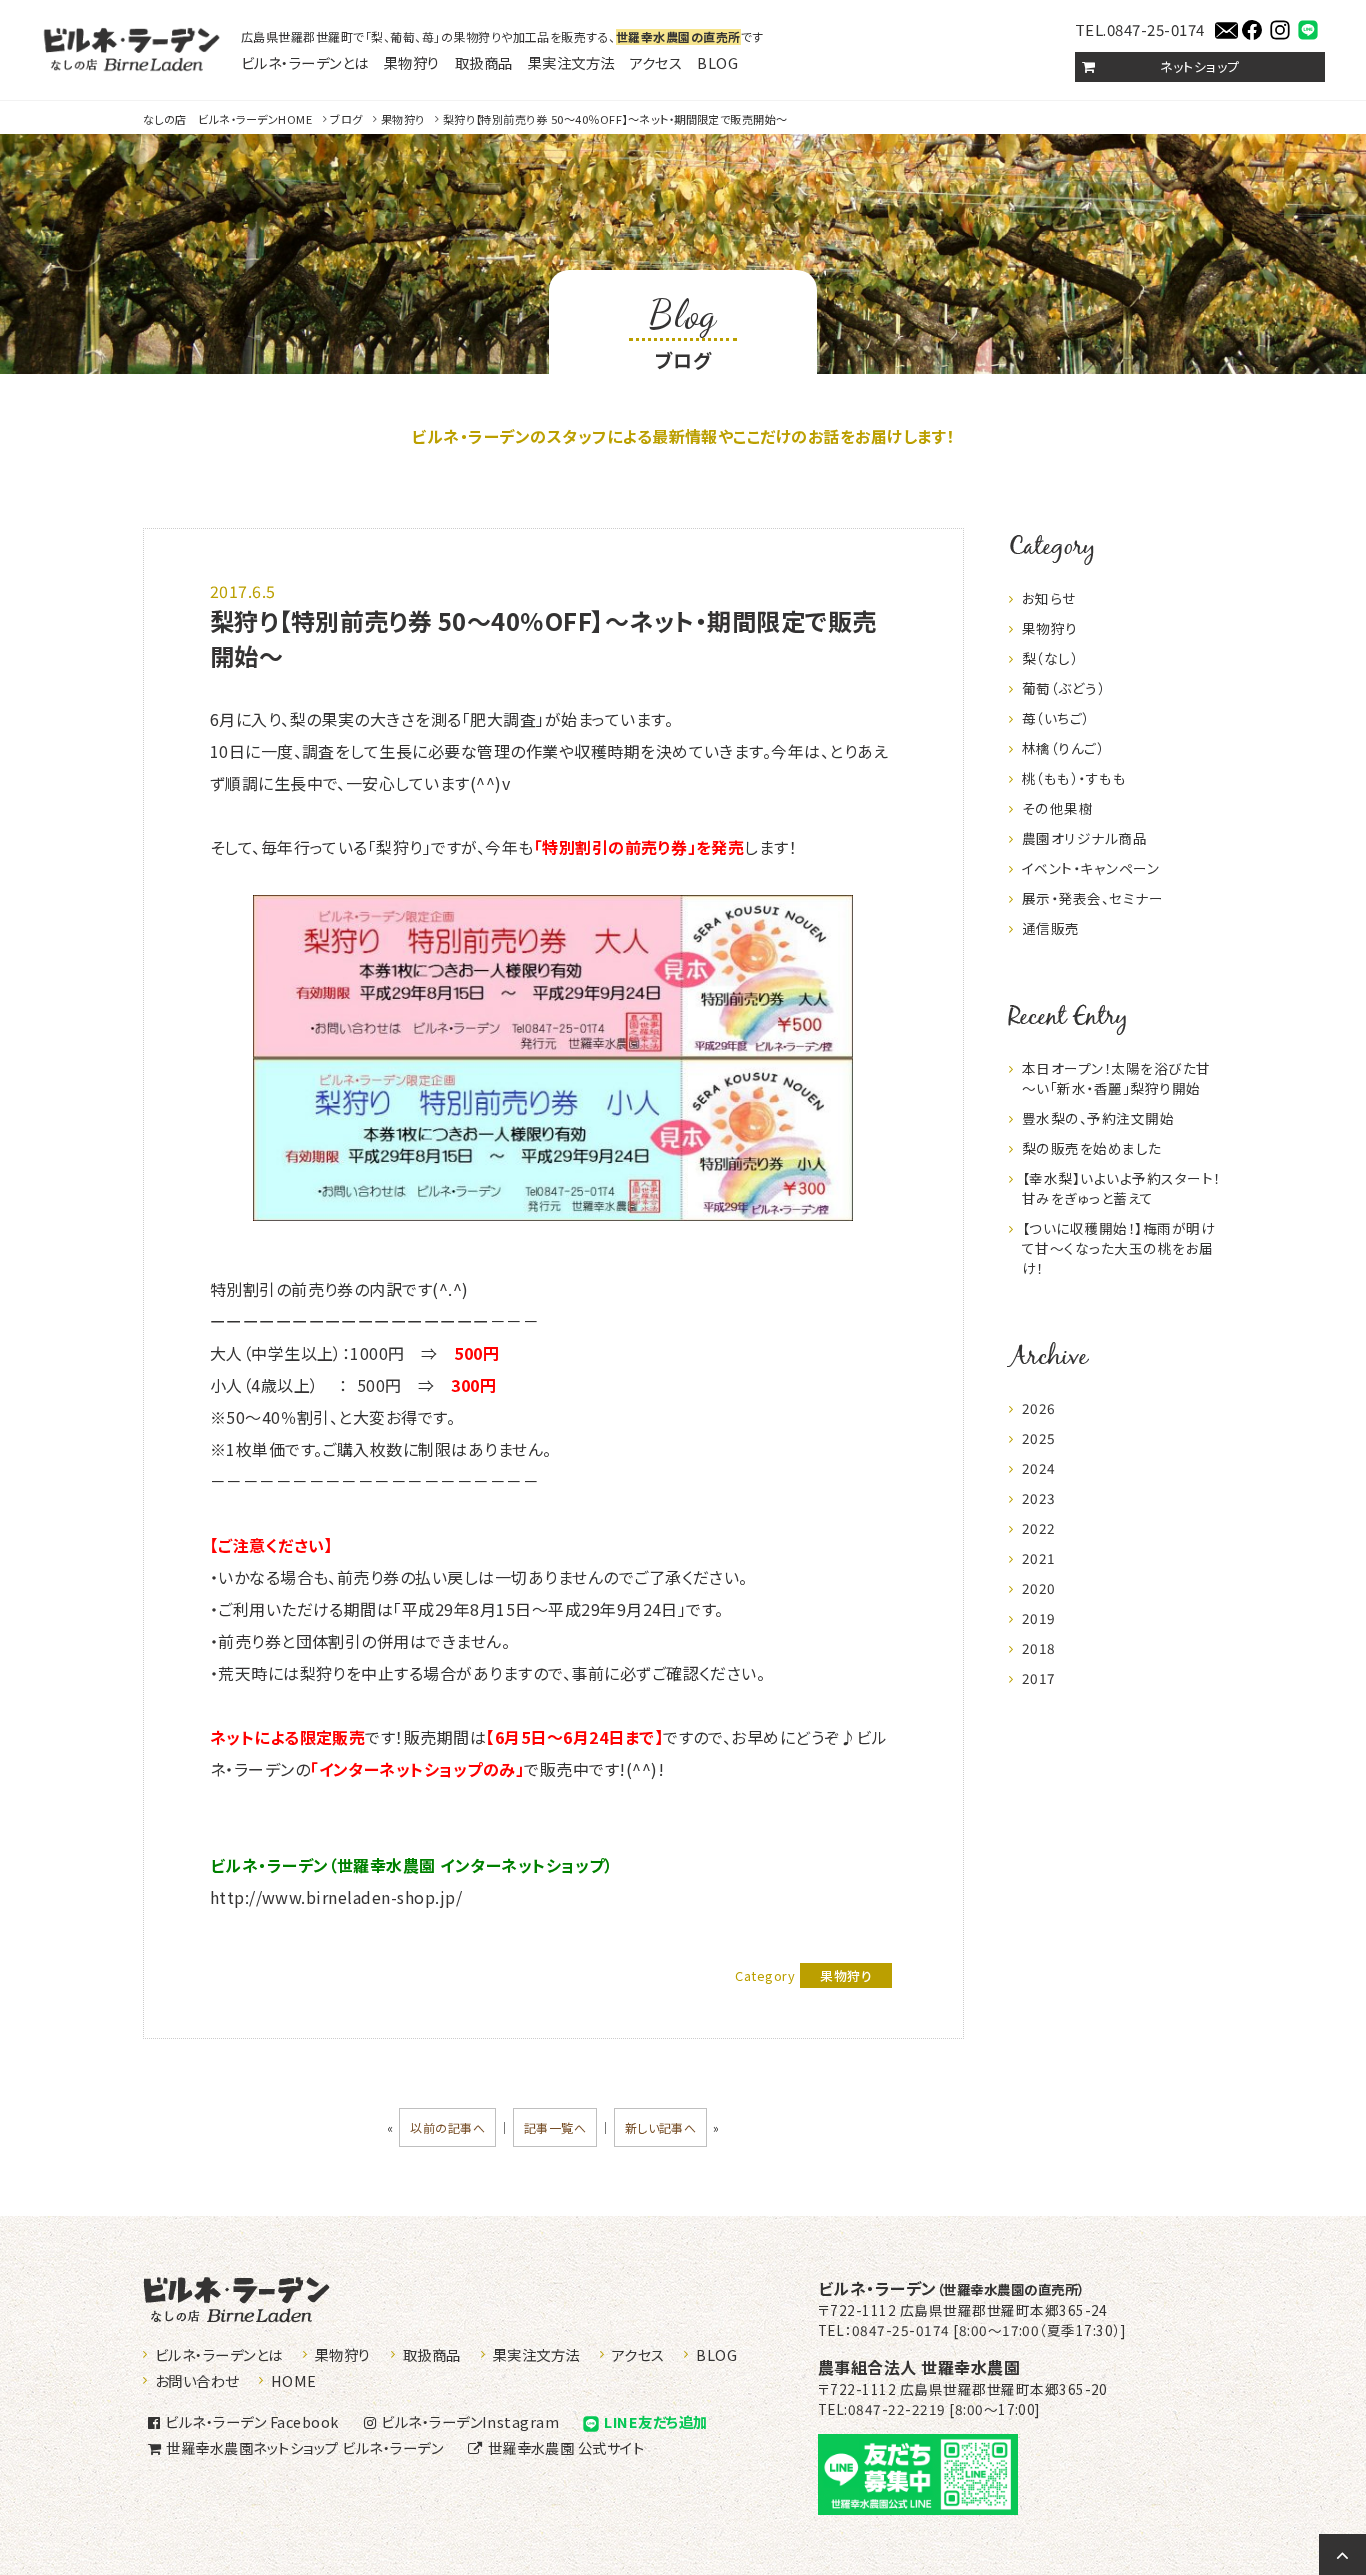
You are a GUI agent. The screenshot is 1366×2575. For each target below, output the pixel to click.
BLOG (717, 62)
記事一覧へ (555, 2127)
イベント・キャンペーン (1090, 868)
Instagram (470, 2421)
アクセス (656, 62)
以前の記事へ (447, 2127)
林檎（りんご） (1063, 748)
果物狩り (412, 62)
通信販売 (1051, 928)
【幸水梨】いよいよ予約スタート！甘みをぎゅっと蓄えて (1121, 1188)
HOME (227, 119)
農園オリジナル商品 (1084, 838)
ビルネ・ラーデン (951, 2288)
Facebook (251, 2421)
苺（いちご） (1056, 718)
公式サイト (566, 2447)
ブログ (346, 119)
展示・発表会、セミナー (1092, 898)
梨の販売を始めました (1092, 1148)
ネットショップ (1199, 66)
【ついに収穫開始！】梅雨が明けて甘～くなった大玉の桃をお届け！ (1118, 1248)
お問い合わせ (197, 2380)
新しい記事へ (661, 2127)
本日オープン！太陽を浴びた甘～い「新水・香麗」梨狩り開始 (1116, 1078)
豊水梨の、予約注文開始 (1098, 1118)
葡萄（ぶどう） (1063, 688)
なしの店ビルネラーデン (131, 50)
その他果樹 (1057, 808)
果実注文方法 (571, 62)
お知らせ (1049, 598)
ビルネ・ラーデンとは (305, 62)
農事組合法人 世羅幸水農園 (919, 2367)
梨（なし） (1050, 658)
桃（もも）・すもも (1074, 778)
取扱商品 (484, 62)
